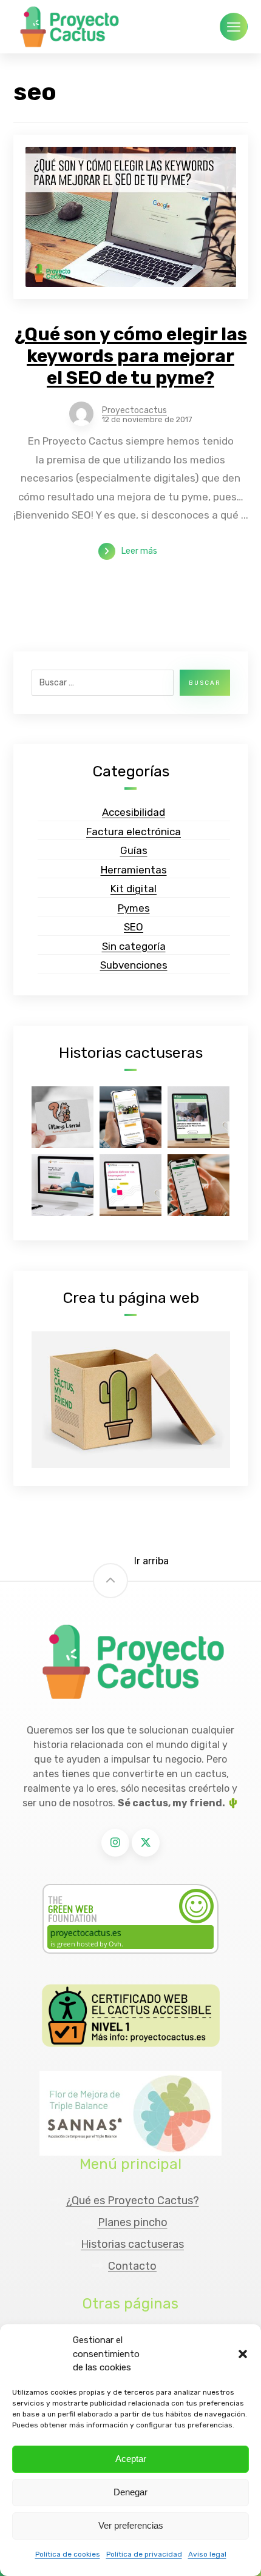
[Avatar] (81, 414)
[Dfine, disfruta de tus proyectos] (130, 1185)
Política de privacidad (144, 2554)
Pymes (134, 908)
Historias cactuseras (132, 2244)
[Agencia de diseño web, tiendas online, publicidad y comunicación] (68, 27)
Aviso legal (207, 2554)
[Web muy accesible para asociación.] (198, 1117)
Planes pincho (133, 2222)
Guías (134, 850)
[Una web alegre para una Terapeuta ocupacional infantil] (63, 1117)
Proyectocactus (134, 411)
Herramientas (134, 870)
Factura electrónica (134, 832)
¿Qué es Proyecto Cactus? (133, 2201)
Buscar (205, 683)
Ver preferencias (131, 2525)
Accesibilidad (134, 812)
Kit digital (134, 889)
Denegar (130, 2492)
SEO (134, 927)
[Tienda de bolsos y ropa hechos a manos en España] (130, 1117)
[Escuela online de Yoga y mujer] (63, 1185)
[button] (243, 2354)
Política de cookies (68, 2554)
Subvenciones (134, 965)
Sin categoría (134, 946)
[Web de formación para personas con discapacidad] (198, 1185)
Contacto (132, 2266)
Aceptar (131, 2459)
